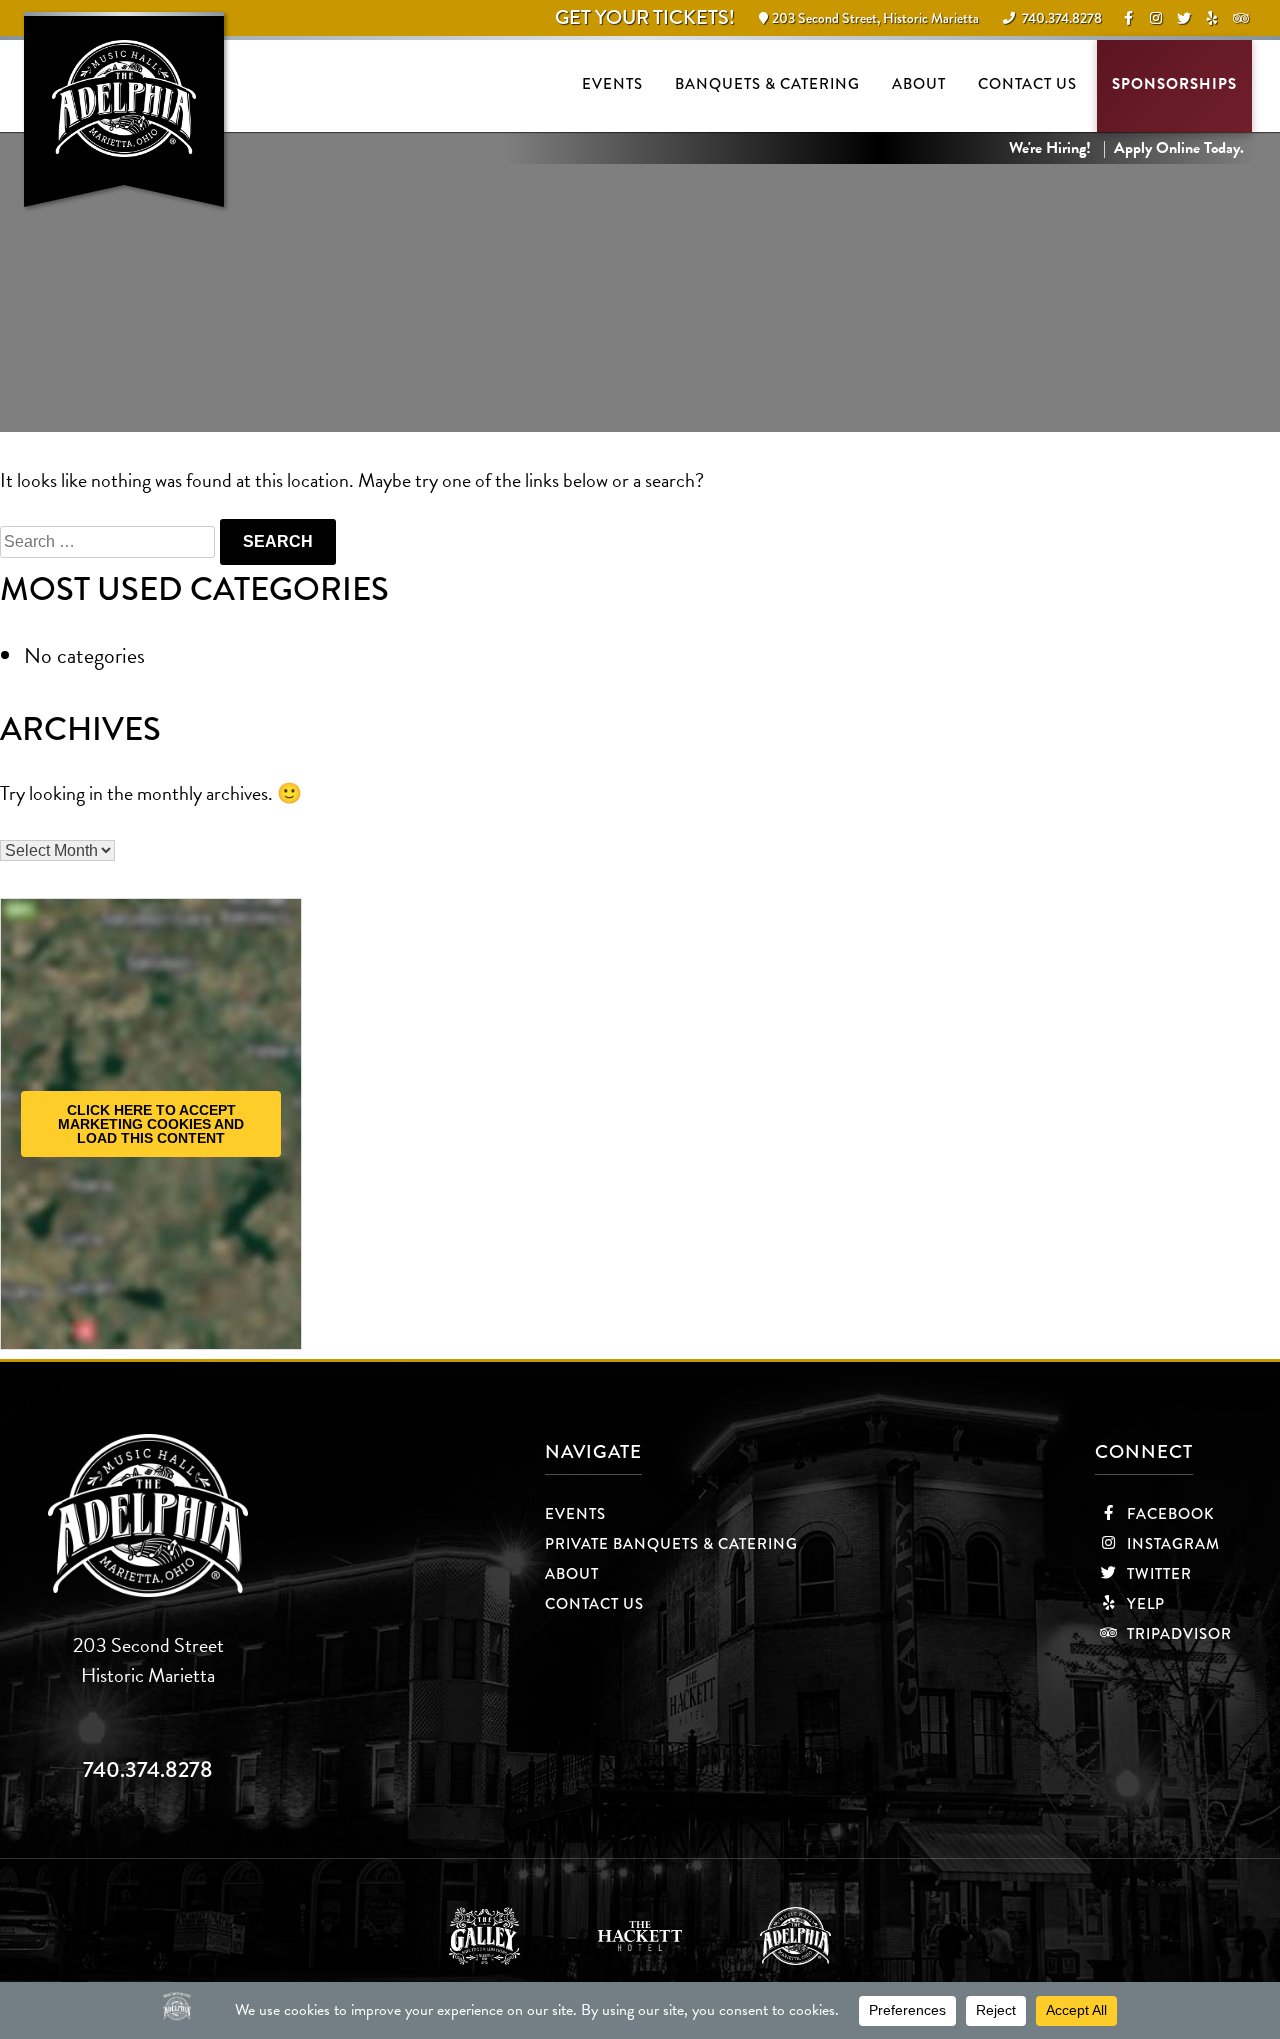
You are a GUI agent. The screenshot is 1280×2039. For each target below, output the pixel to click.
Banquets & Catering (767, 84)
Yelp (1144, 1604)
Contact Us (1027, 84)
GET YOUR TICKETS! (645, 17)
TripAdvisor (1177, 1634)
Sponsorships (1174, 84)
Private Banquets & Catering (671, 1544)
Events (612, 84)
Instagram (1171, 1544)
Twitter (1157, 1574)
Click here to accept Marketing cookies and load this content (151, 1124)
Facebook (1169, 1514)
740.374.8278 (148, 1769)
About (919, 84)
